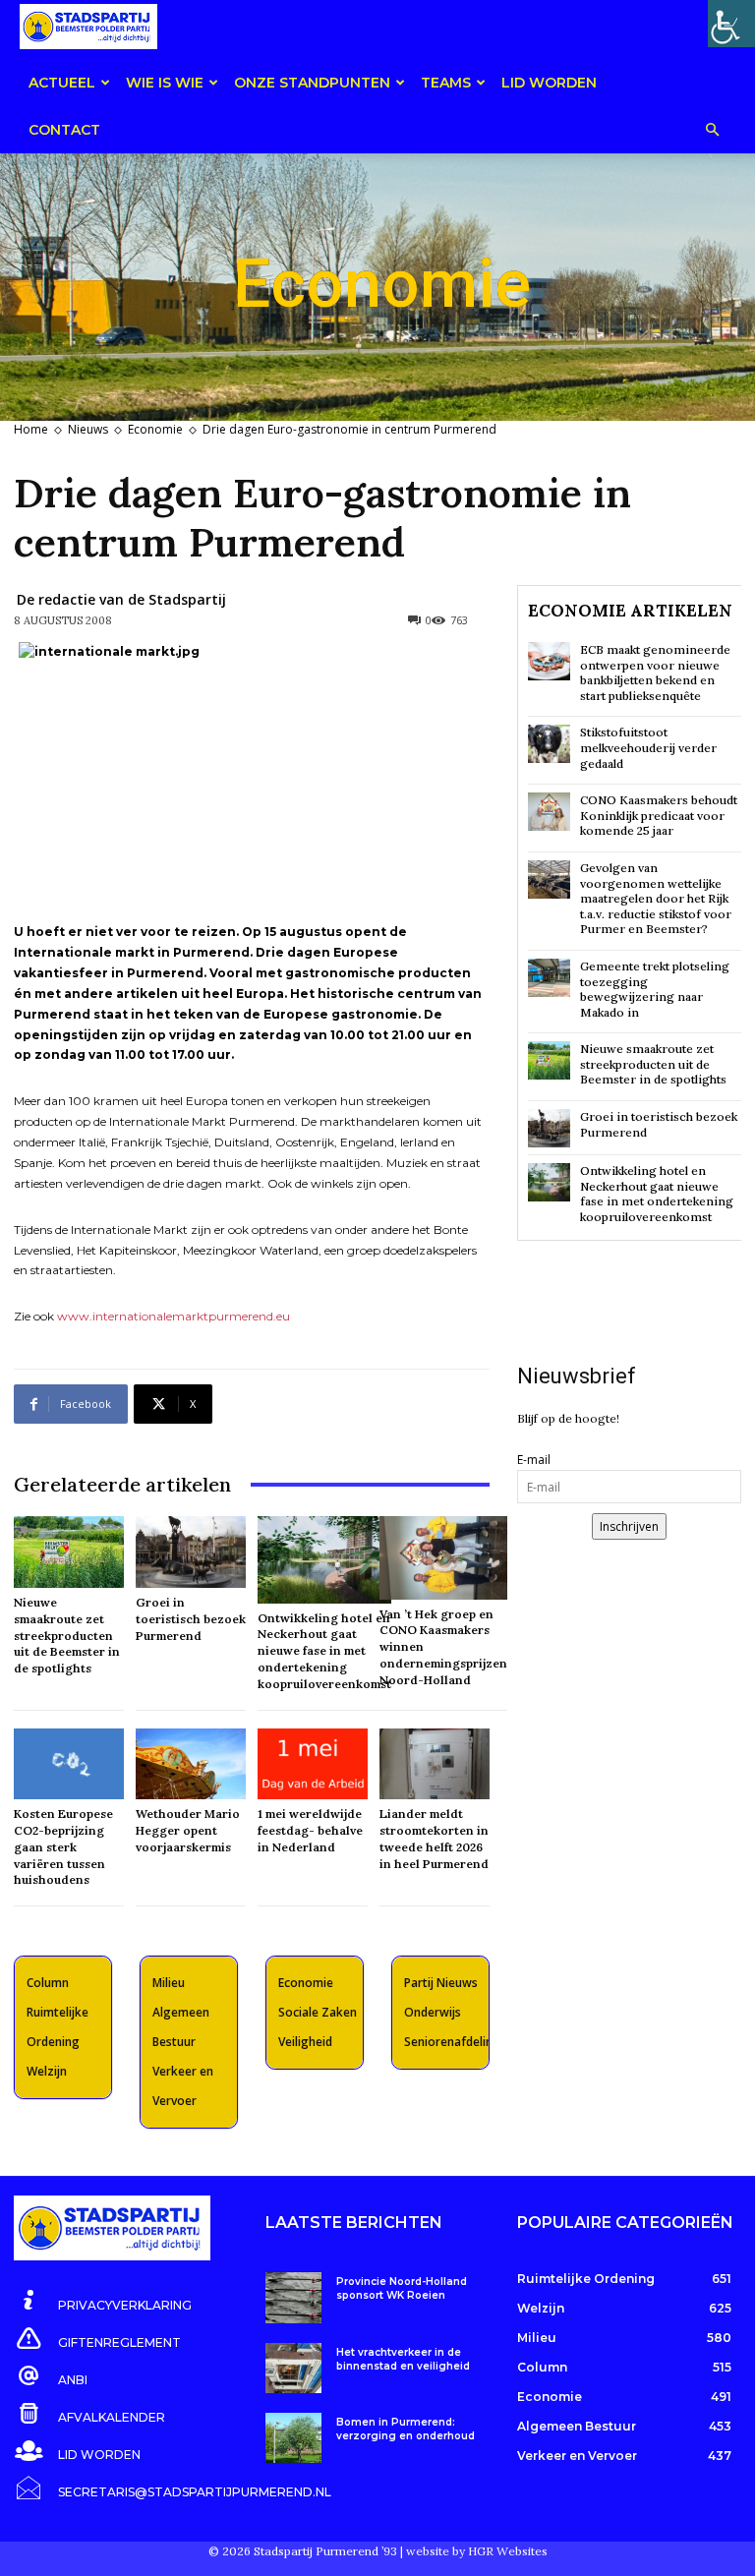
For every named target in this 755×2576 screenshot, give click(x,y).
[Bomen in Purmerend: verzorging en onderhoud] (293, 2438)
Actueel (62, 83)
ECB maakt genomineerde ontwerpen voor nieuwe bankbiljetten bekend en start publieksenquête (655, 673)
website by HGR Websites (477, 2551)
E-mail (534, 1460)
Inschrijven (629, 1526)
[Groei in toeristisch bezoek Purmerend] (191, 1552)
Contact (64, 130)
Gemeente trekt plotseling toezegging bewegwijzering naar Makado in (655, 989)
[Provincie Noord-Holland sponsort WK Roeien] (293, 2297)
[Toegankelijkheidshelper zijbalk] (731, 24)
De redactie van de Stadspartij (121, 599)
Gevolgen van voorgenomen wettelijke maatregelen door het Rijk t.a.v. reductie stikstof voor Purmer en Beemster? (656, 898)
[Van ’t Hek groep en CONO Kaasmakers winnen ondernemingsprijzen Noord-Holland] (443, 1558)
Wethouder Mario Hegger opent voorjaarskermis (188, 1830)
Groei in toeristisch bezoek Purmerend (191, 1619)
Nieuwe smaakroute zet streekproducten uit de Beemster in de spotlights (67, 1635)
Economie (155, 429)
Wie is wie (165, 83)
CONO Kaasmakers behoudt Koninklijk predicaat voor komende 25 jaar (659, 815)
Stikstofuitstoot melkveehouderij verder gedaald (648, 747)
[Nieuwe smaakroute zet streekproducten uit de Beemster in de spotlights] (69, 1552)
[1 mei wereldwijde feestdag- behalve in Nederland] (313, 1764)
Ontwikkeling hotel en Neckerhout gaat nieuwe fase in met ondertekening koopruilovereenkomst (324, 1651)
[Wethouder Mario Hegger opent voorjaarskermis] (191, 1764)
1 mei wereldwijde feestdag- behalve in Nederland (310, 1830)
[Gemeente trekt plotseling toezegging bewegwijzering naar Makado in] (549, 978)
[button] (712, 131)
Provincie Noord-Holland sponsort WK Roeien (402, 2288)
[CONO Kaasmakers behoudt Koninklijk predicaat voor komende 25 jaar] (549, 812)
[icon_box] (103, 2302)
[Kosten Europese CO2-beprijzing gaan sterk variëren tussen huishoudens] (69, 1764)
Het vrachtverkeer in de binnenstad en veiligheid (403, 2359)
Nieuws (88, 429)
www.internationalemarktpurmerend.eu (174, 1316)
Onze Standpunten (312, 83)
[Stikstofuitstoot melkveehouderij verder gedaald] (549, 744)
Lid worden (549, 83)
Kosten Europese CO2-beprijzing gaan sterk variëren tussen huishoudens (63, 1846)
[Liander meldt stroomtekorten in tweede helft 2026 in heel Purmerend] (435, 1764)
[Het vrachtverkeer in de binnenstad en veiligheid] (293, 2368)
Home (31, 429)
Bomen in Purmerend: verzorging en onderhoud (406, 2429)
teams (446, 83)
